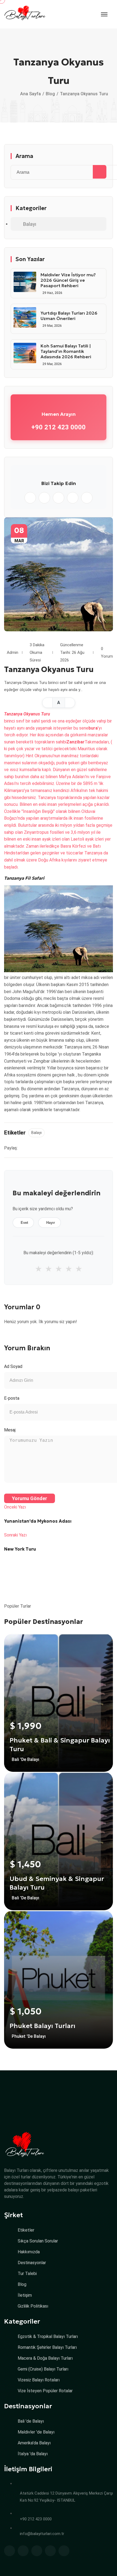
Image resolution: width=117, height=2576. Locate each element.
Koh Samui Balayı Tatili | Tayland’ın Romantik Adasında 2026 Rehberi (66, 351)
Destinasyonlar (32, 2263)
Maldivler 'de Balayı (36, 2432)
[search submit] (100, 172)
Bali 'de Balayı (31, 2421)
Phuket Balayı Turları (42, 2026)
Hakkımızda (29, 2252)
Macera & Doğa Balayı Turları (45, 2358)
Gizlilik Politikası (33, 2306)
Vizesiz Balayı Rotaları (39, 2380)
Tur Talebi (27, 2274)
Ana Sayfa (30, 94)
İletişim (25, 2295)
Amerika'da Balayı (34, 2443)
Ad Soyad (13, 1366)
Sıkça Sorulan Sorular (38, 2241)
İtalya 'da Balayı (33, 2454)
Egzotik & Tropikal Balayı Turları (48, 2337)
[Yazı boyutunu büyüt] (70, 703)
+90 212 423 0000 (59, 427)
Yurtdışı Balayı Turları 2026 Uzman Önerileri (69, 316)
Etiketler (26, 2230)
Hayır (51, 1223)
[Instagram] (44, 498)
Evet (24, 1223)
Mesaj (10, 1430)
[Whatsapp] (30, 498)
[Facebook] (59, 498)
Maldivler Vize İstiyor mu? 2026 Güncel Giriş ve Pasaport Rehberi (68, 280)
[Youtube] (87, 498)
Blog (50, 94)
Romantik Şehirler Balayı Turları (47, 2347)
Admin (13, 652)
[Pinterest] (73, 498)
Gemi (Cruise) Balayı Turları (43, 2369)
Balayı (30, 224)
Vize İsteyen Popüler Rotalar (45, 2391)
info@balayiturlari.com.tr (42, 2534)
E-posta (12, 1398)
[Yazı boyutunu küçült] (47, 703)
